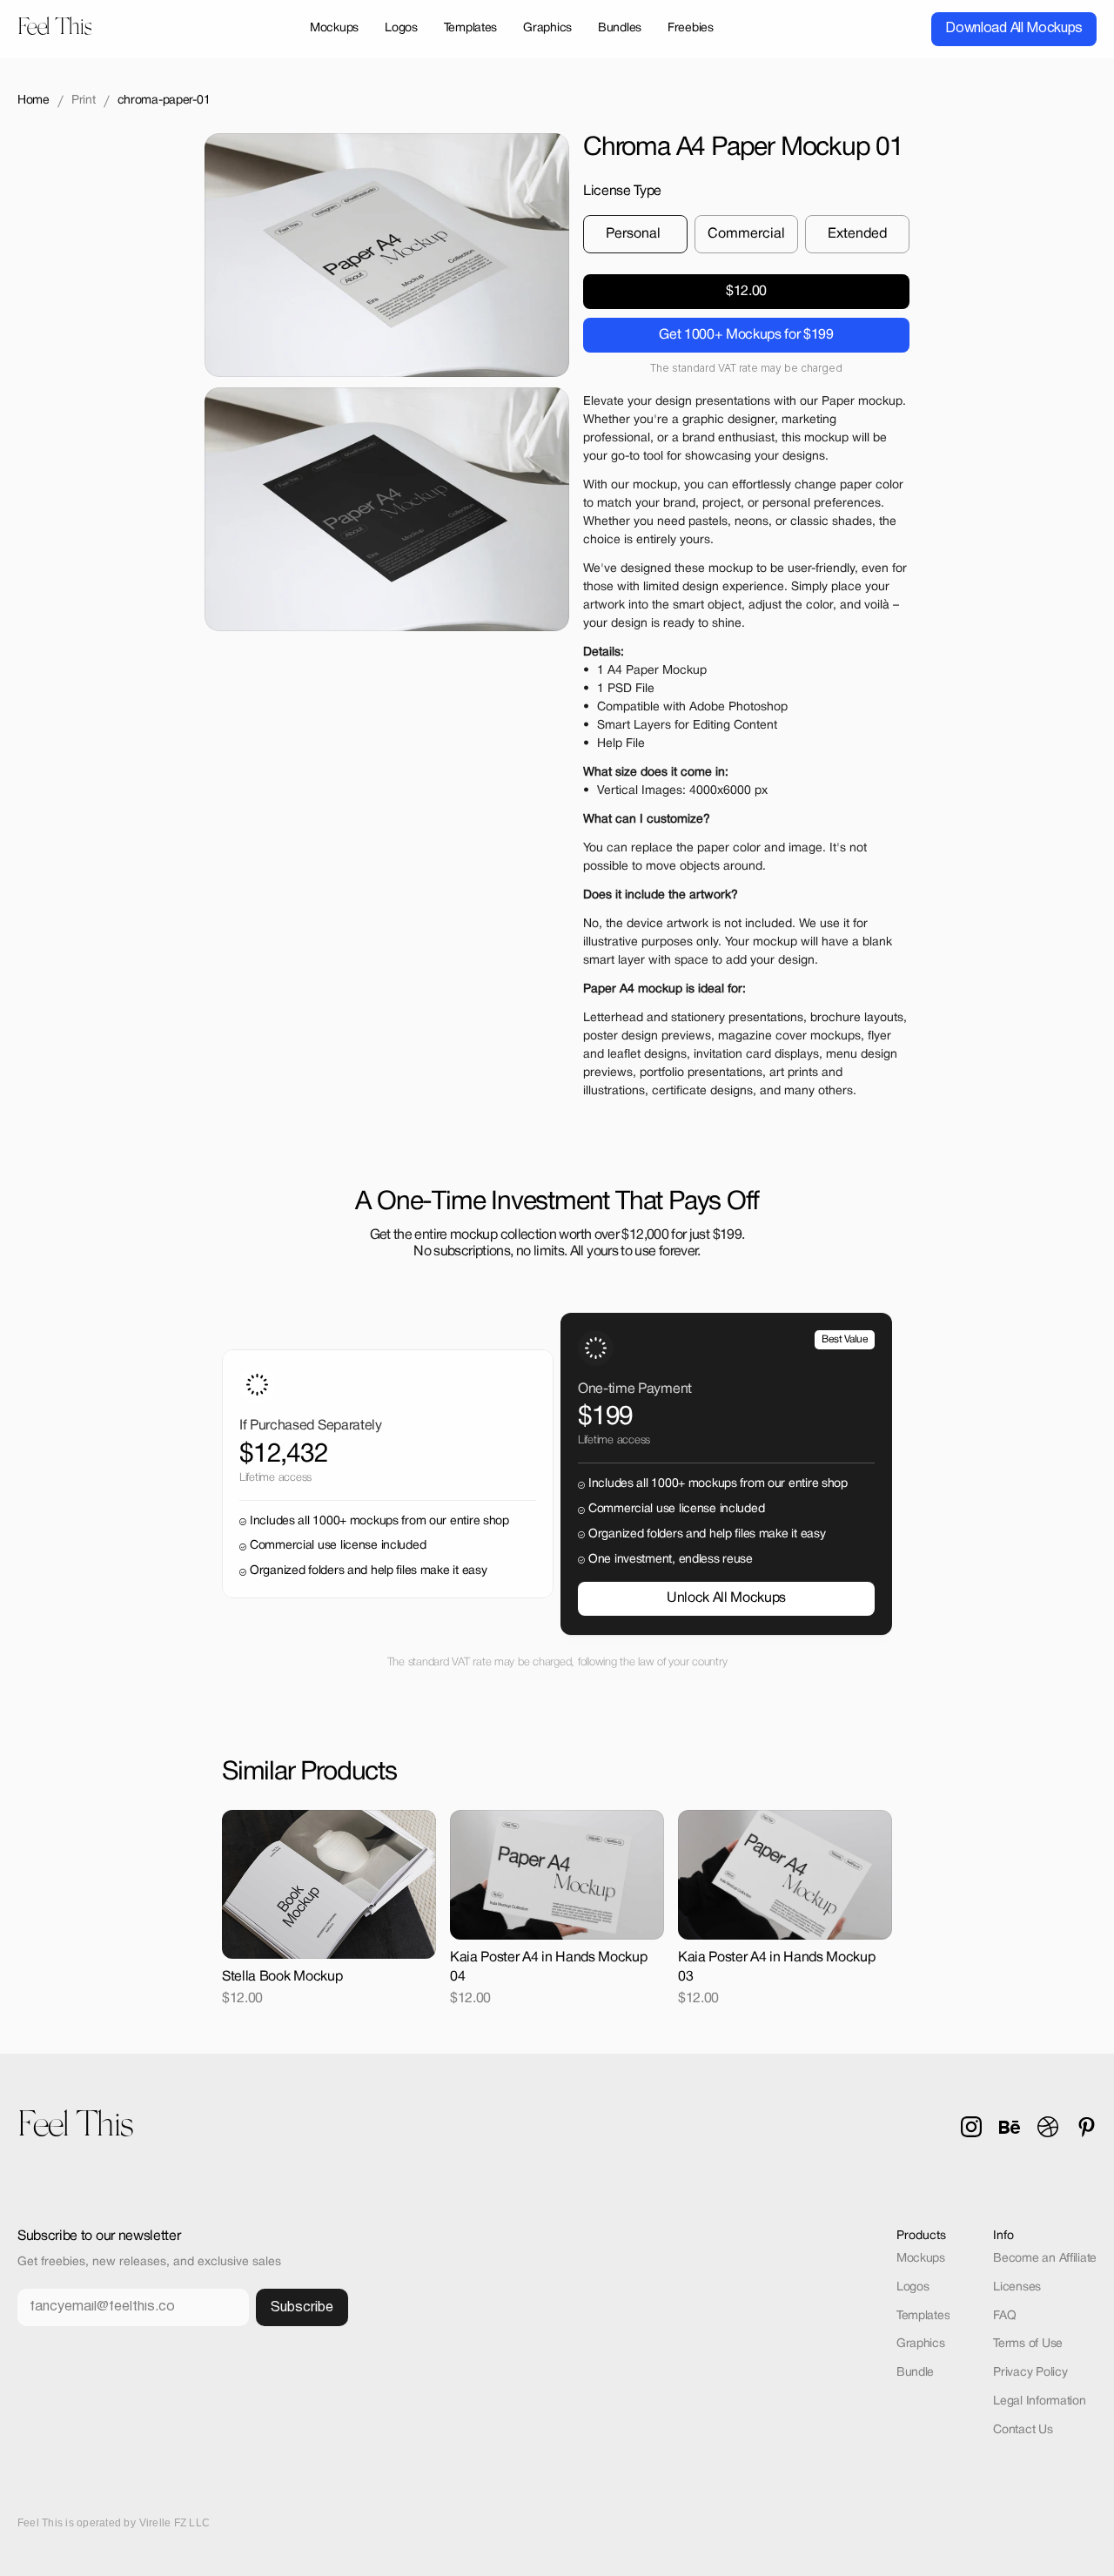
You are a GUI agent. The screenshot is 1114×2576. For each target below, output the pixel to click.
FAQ (1004, 2316)
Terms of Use (1028, 2344)
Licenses (1017, 2287)
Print (84, 101)
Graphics (921, 2344)
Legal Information (1039, 2401)
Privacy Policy (1030, 2373)
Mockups (921, 2259)
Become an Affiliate (1045, 2259)
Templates (923, 2316)
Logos (913, 2287)
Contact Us (1023, 2430)
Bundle (915, 2373)
